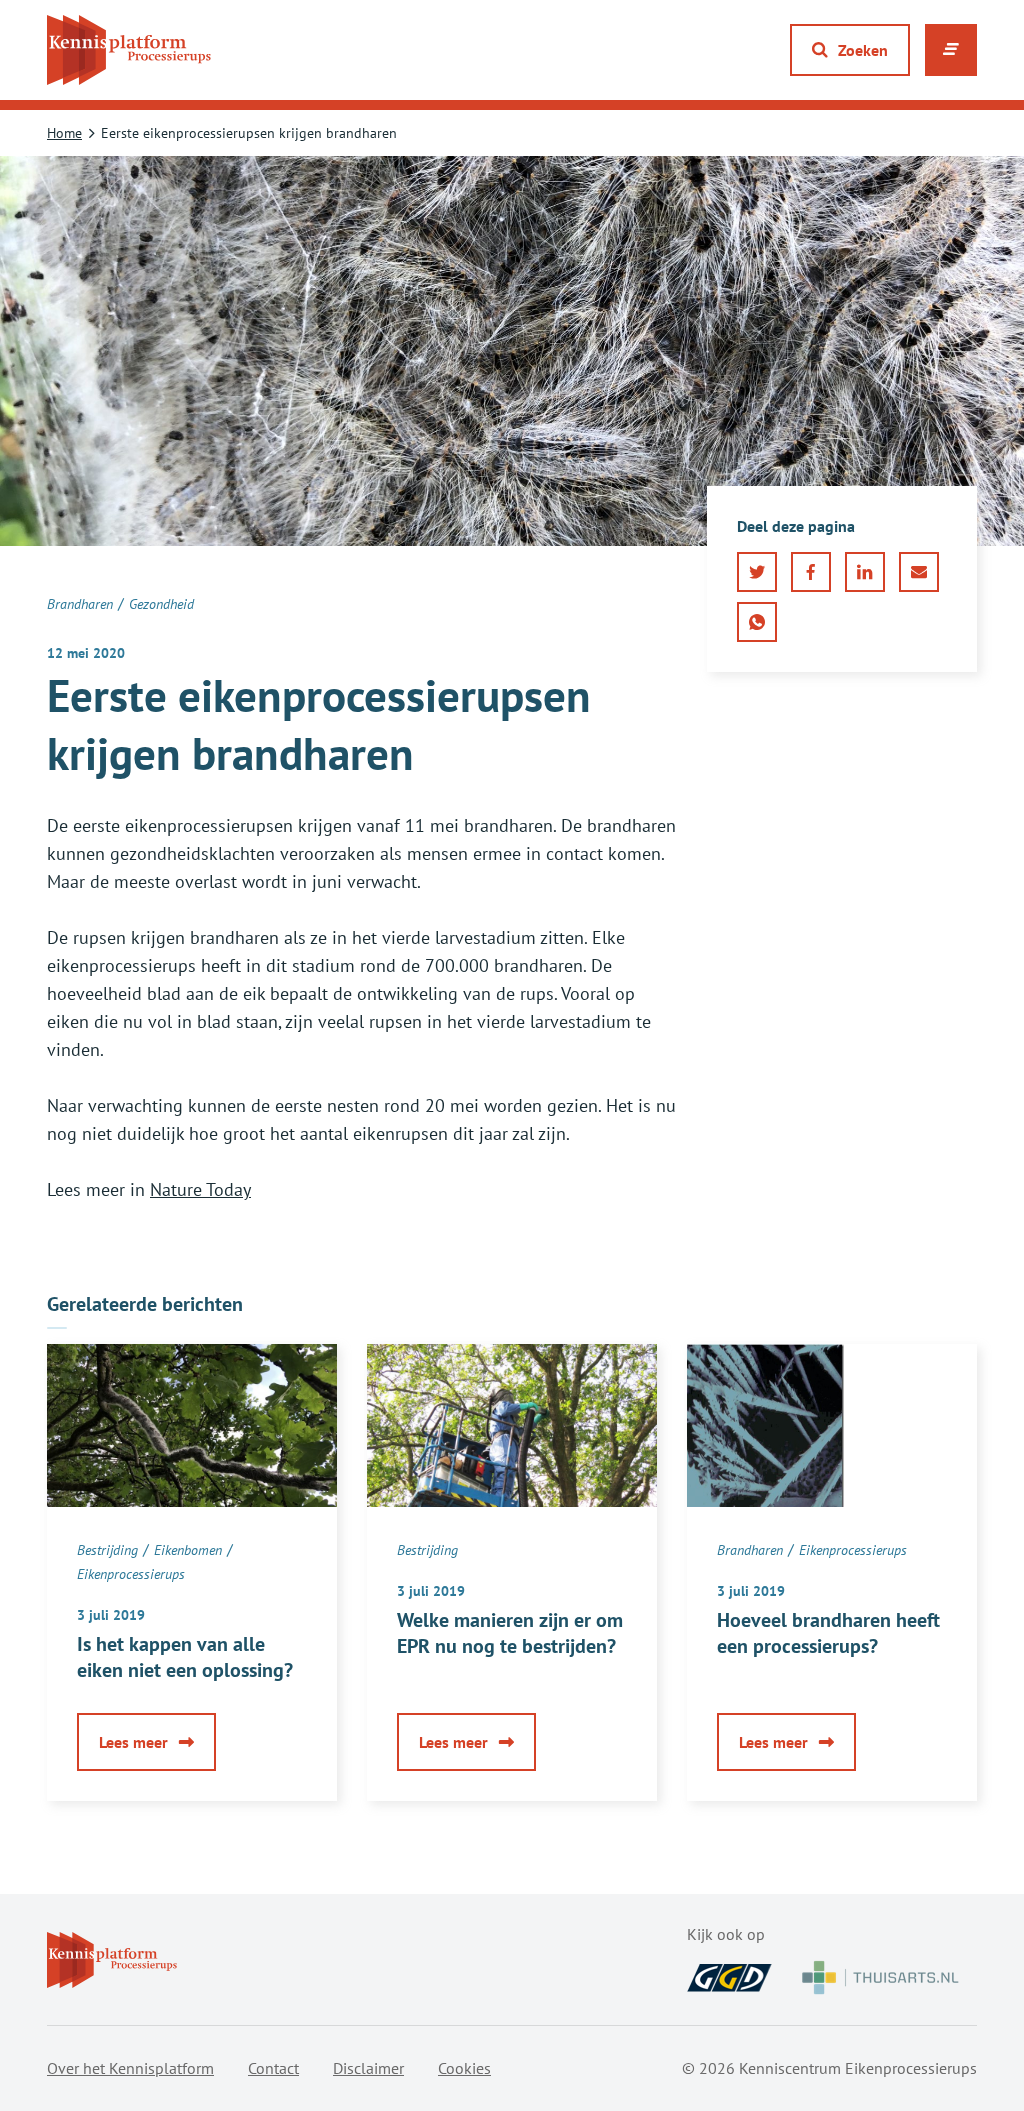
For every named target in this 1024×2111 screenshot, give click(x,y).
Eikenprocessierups (131, 1574)
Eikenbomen (188, 1550)
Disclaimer (368, 2068)
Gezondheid (161, 604)
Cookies (464, 2068)
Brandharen (80, 604)
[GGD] (729, 1978)
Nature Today (200, 1189)
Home (64, 133)
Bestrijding (107, 1550)
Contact (273, 2068)
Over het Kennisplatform (130, 2068)
